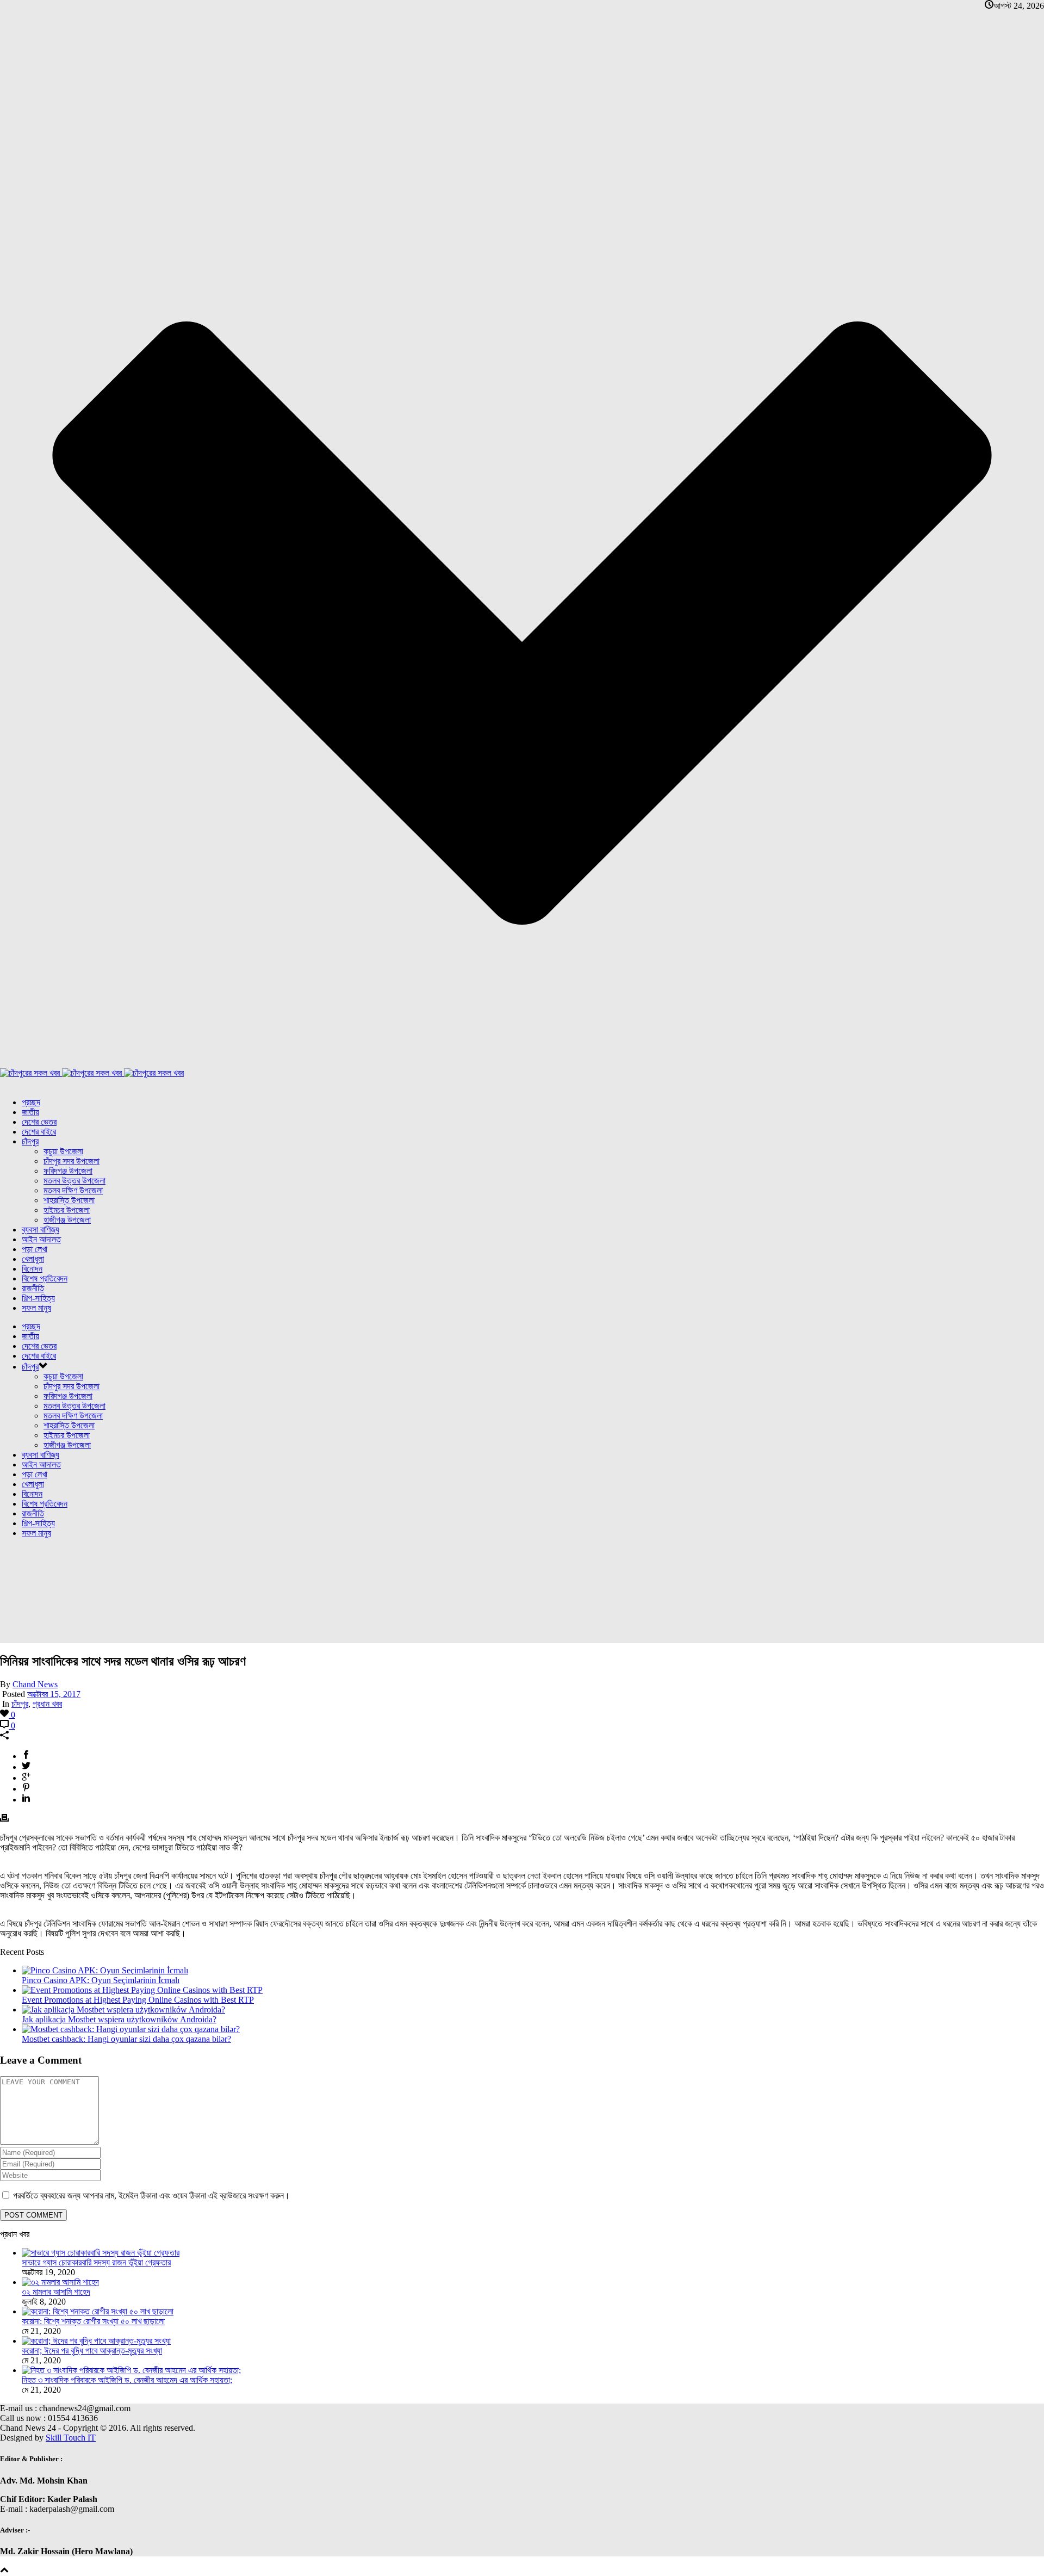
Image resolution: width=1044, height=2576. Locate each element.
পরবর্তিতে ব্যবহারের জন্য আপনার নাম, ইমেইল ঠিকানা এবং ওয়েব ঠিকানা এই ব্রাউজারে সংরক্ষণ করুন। (151, 2196)
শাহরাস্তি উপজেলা (69, 1200)
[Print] (4, 1819)
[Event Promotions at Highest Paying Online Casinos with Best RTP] (142, 1990)
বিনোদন (32, 1269)
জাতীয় (30, 1112)
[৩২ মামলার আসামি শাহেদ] (60, 2282)
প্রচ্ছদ (31, 1102)
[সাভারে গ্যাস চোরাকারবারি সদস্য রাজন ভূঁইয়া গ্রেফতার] (101, 2253)
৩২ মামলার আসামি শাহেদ (56, 2292)
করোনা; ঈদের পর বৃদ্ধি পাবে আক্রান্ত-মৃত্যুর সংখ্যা (92, 2351)
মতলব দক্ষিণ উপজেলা (73, 1190)
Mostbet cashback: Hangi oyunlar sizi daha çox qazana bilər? (126, 2039)
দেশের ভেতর (39, 1122)
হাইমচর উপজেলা (67, 1210)
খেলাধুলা (33, 1259)
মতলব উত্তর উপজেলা (74, 1181)
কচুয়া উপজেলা (63, 1151)
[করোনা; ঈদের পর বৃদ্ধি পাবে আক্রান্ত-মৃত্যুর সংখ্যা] (96, 2341)
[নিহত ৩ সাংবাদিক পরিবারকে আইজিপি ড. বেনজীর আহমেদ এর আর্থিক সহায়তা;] (131, 2370)
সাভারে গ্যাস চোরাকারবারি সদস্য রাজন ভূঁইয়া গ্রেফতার (96, 2262)
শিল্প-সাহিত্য (38, 1298)
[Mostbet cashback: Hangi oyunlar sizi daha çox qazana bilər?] (131, 2029)
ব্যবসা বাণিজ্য (41, 1230)
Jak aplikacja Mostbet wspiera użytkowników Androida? (119, 2019)
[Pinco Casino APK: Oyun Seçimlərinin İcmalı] (105, 1970)
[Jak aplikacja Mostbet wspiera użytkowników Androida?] (123, 2010)
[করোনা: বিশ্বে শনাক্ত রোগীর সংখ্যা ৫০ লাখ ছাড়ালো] (98, 2311)
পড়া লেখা (35, 1249)
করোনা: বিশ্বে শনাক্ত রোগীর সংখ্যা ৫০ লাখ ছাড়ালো (93, 2321)
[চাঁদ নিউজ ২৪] (92, 1073)
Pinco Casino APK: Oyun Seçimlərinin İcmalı (101, 1980)
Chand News (35, 1684)
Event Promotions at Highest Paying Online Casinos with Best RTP (138, 2000)
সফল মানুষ (36, 1308)
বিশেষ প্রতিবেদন (45, 1278)
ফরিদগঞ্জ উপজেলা (68, 1171)
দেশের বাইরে (39, 1132)
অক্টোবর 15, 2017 (54, 1694)
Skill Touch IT (71, 2438)
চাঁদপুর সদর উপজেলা (72, 1161)
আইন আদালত (41, 1239)
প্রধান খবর (47, 1704)
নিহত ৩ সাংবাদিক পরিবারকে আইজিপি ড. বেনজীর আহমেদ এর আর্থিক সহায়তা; (127, 2380)
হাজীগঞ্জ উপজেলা (67, 1220)
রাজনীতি (33, 1288)
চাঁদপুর (30, 1141)
